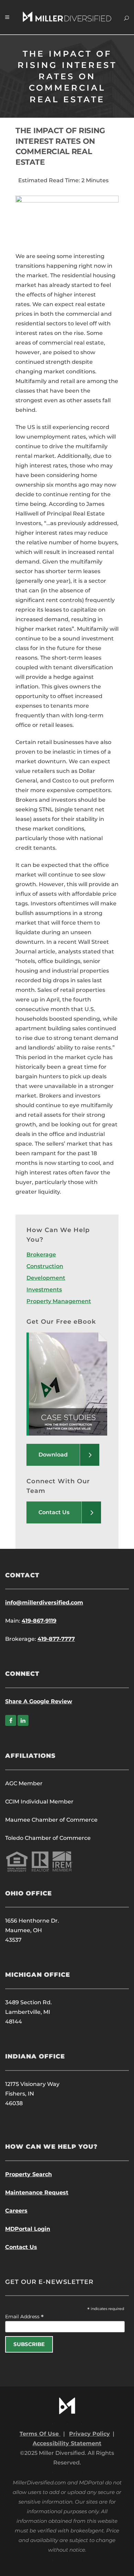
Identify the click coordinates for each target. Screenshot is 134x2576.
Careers (16, 2211)
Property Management (59, 1301)
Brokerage (41, 1255)
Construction (45, 1266)
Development (46, 1278)
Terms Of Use (40, 2434)
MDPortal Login (28, 2229)
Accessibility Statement (67, 2443)
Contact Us (21, 2247)
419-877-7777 (56, 1639)
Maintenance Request (37, 2192)
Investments (44, 1290)
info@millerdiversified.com (44, 1603)
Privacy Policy (90, 2434)
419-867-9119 (39, 1621)
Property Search (29, 2174)
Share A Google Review (39, 1701)
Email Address (24, 2317)
